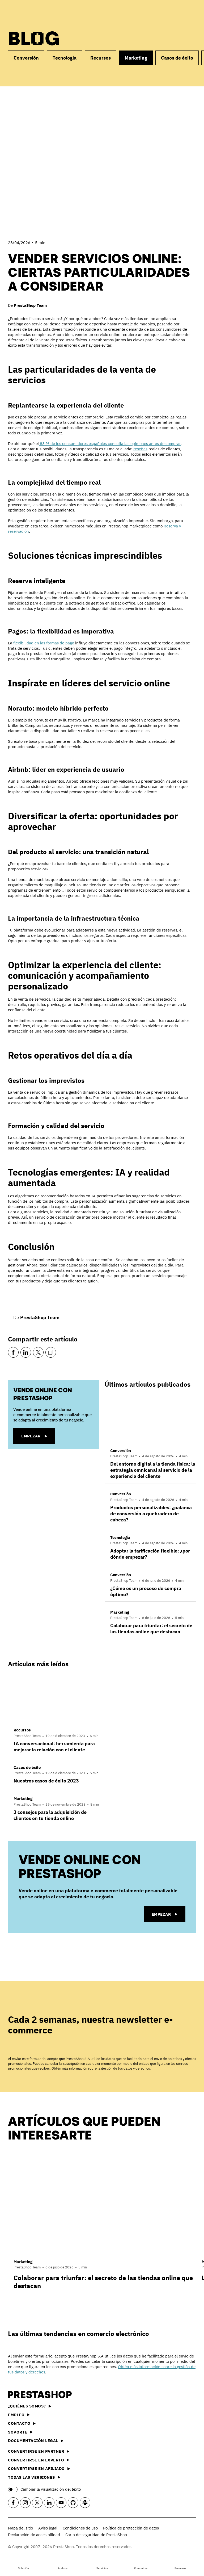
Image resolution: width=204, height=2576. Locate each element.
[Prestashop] (32, 13)
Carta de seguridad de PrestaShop (96, 2535)
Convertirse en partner (36, 2451)
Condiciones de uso (80, 2528)
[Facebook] (13, 1352)
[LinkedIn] (26, 1352)
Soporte (18, 2432)
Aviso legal (48, 2528)
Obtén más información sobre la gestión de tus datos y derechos (101, 2068)
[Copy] (51, 1352)
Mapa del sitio (20, 2528)
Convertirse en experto (36, 2460)
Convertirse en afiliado (36, 2468)
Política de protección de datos (131, 2528)
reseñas (140, 449)
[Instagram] (25, 2503)
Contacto (19, 2423)
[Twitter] (38, 1352)
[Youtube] (61, 2503)
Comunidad (141, 2568)
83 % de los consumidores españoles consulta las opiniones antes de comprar (110, 444)
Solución (24, 2568)
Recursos (180, 2568)
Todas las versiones (31, 2477)
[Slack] (85, 2503)
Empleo (16, 2415)
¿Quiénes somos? (27, 2406)
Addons (63, 2568)
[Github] (73, 2503)
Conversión (26, 58)
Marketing (136, 58)
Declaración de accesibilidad (34, 2535)
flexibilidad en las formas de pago (44, 643)
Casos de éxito (177, 58)
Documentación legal (33, 2441)
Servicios (102, 2568)
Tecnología (65, 58)
